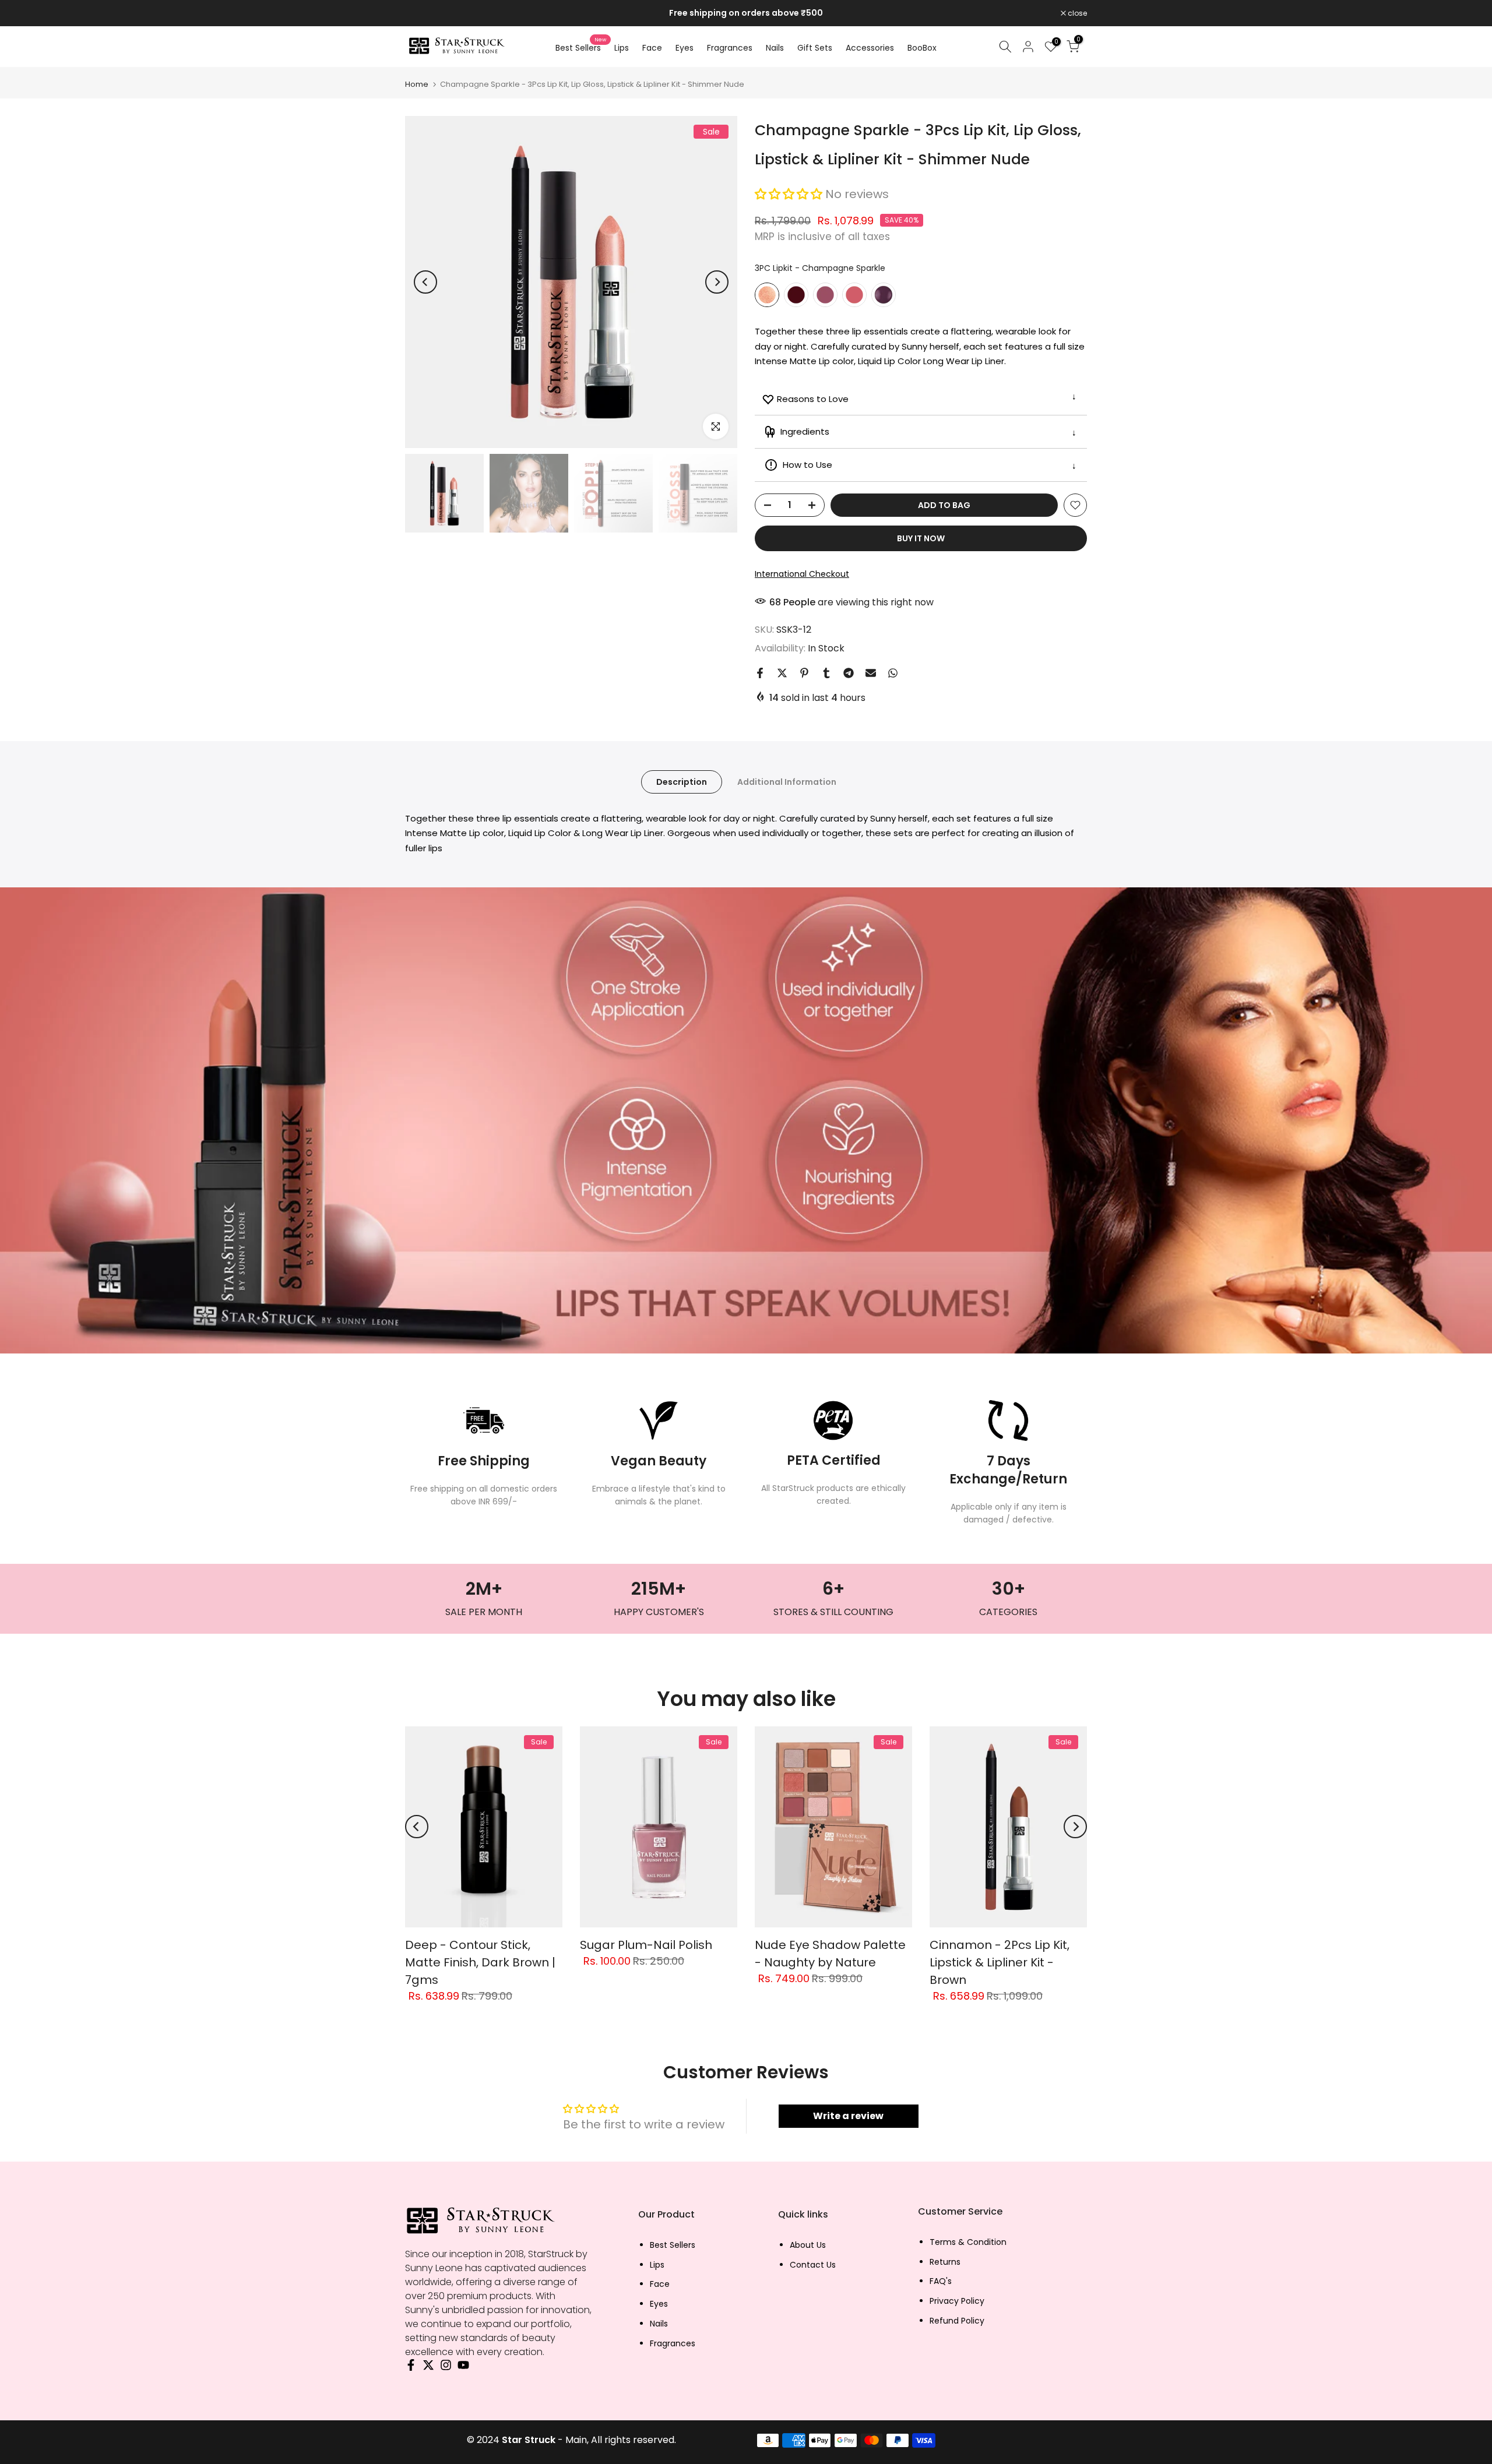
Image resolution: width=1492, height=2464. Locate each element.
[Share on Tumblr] (826, 673)
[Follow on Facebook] (411, 2368)
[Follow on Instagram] (446, 2368)
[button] (790, 194)
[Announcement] (746, 13)
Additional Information (787, 781)
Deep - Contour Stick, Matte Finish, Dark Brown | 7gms (480, 1962)
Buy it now (921, 538)
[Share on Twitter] (782, 673)
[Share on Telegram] (849, 673)
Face (652, 48)
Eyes (685, 48)
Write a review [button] (848, 2116)
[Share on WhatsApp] (893, 673)
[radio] (767, 295)
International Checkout (802, 574)
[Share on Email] (871, 673)
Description (682, 781)
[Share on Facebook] (760, 673)
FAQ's (941, 2281)
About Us (808, 2245)
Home (417, 84)
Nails (775, 48)
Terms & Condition (968, 2242)
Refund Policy (957, 2321)
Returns (945, 2262)
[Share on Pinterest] (804, 673)
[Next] (717, 282)
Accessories (870, 48)
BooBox (922, 48)
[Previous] (425, 282)
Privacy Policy (957, 2301)
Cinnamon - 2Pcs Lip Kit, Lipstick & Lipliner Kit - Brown (1000, 1962)
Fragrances (730, 48)
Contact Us (813, 2265)
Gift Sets (815, 48)
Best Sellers (581, 47)
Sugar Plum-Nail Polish (646, 1945)
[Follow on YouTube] (463, 2368)
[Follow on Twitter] (428, 2368)
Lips (622, 48)
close (421, 13)
